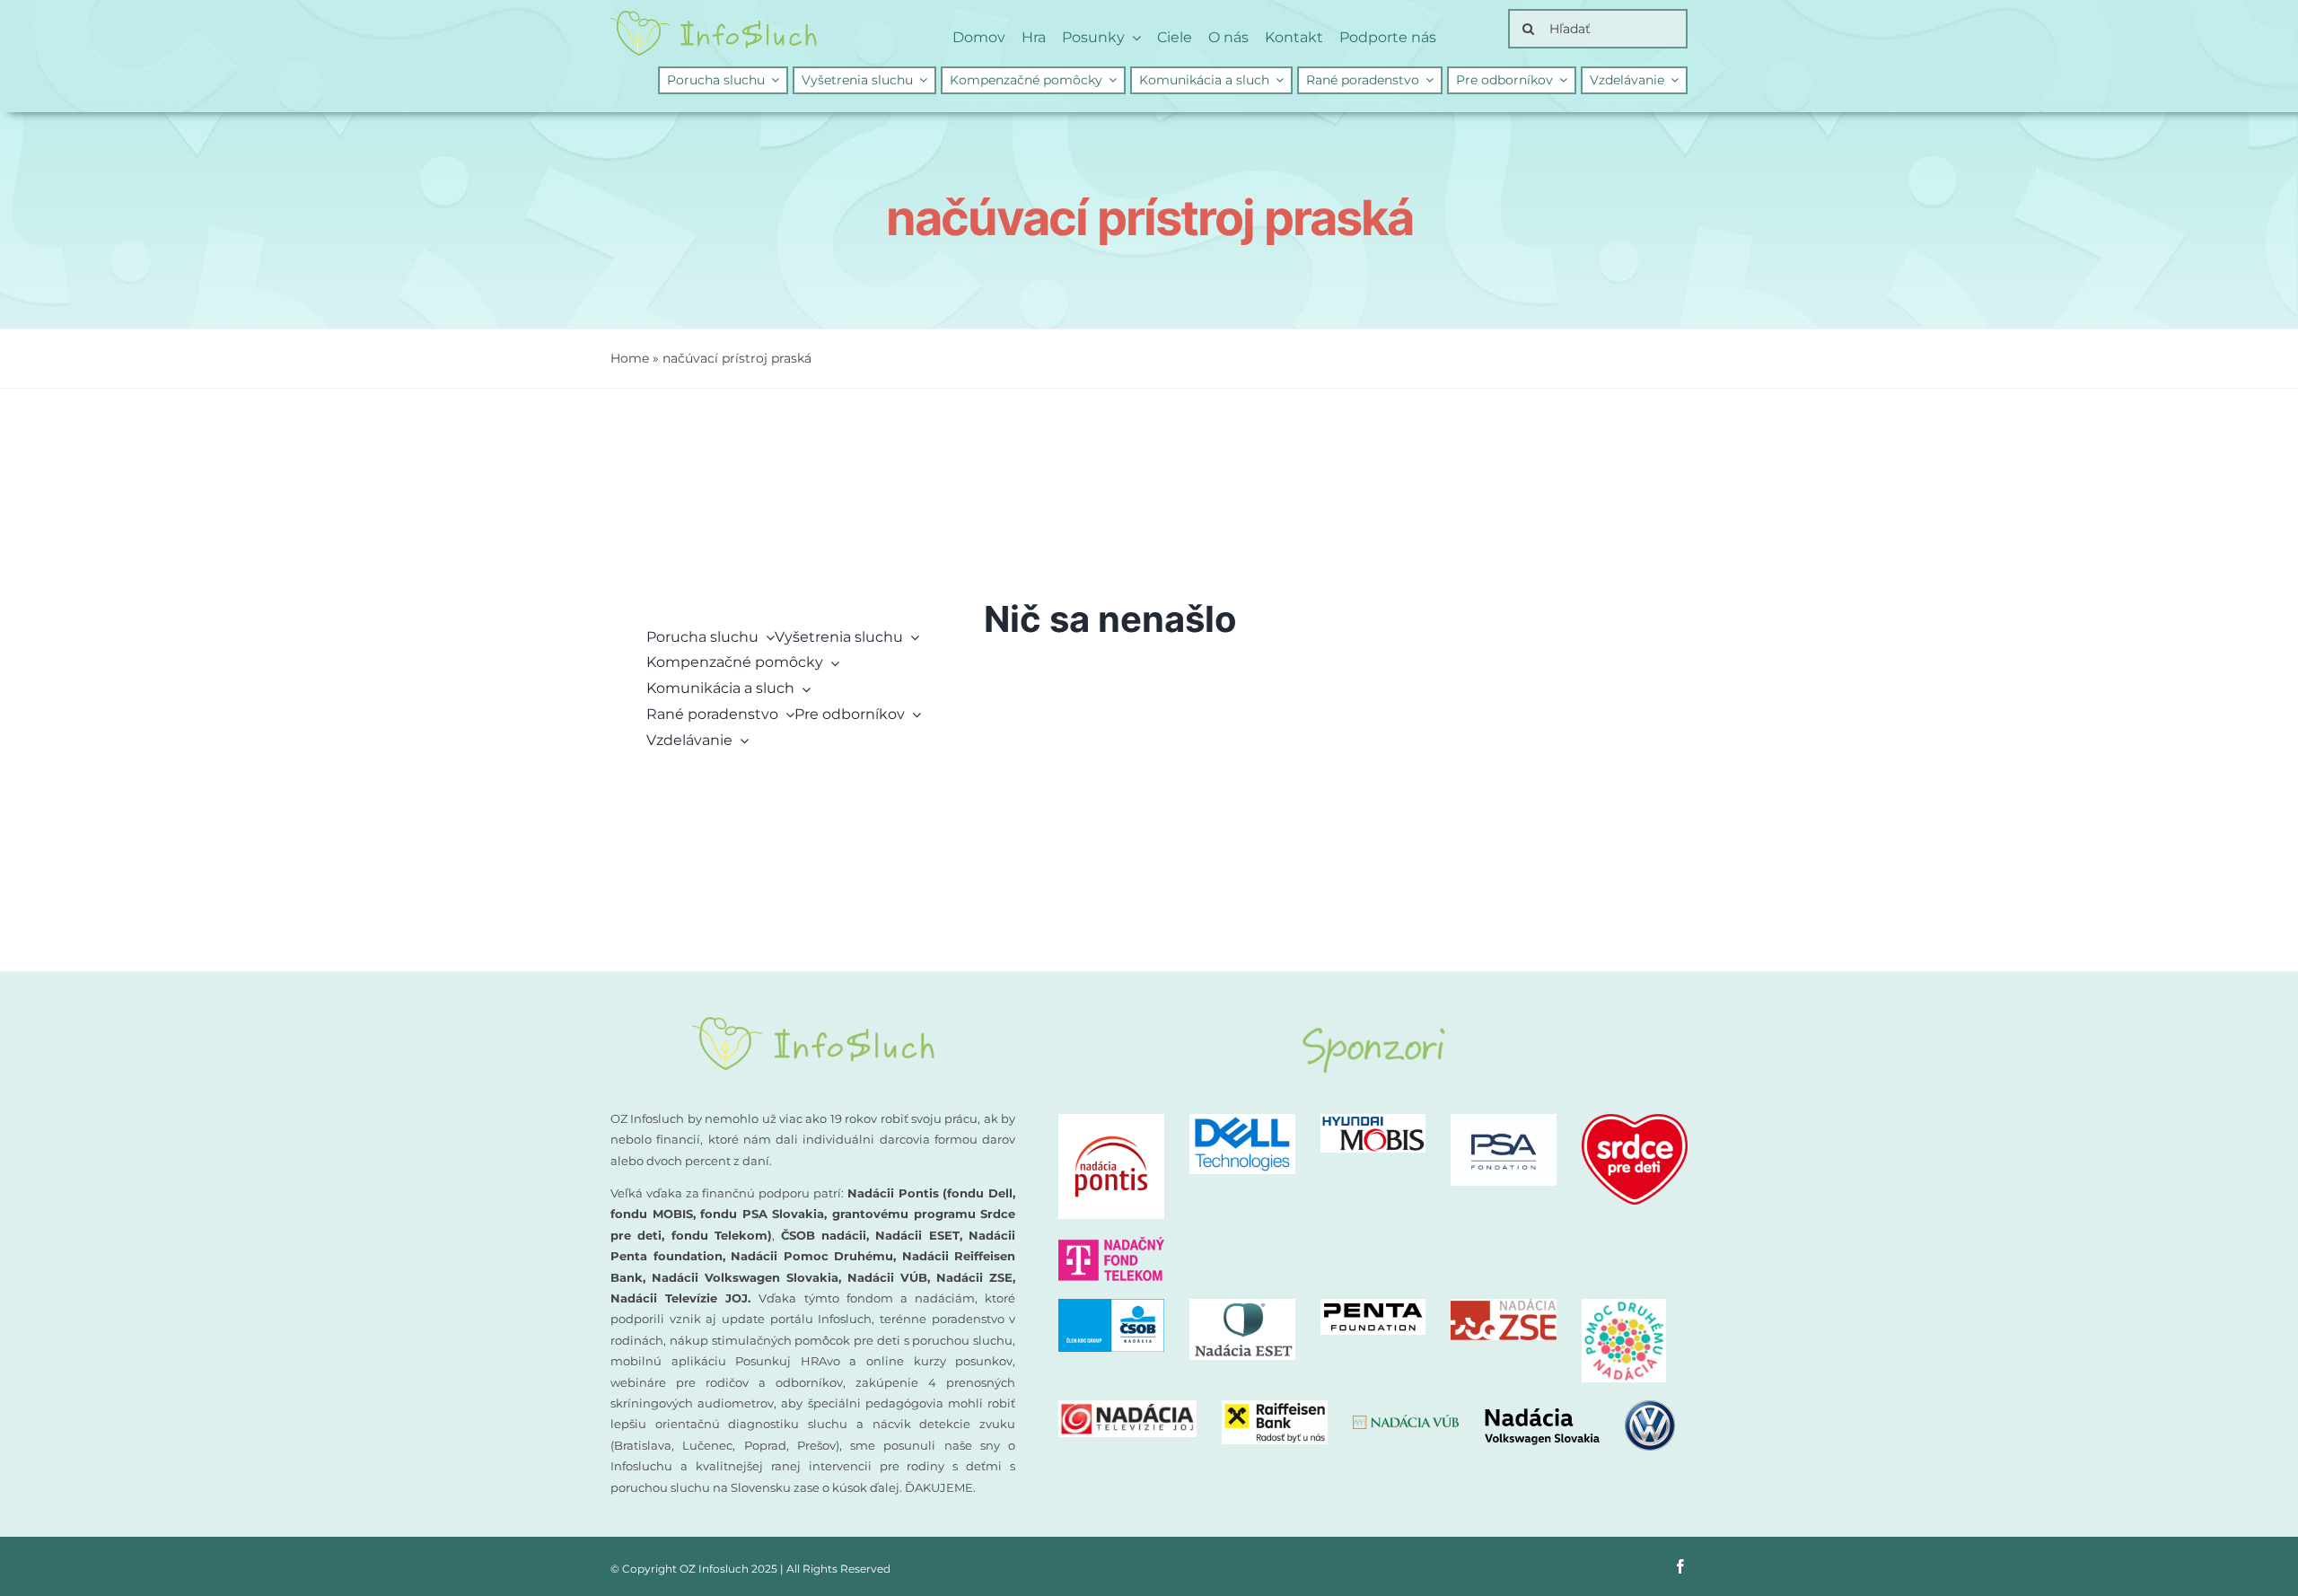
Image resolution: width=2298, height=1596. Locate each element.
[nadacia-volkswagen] (1579, 1407)
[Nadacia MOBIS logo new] (1373, 1121)
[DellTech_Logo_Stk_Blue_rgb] (1242, 1121)
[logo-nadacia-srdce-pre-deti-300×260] (1635, 1121)
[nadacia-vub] (1406, 1421)
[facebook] (1680, 1566)
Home (630, 358)
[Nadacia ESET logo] (1242, 1306)
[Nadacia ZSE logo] (1504, 1306)
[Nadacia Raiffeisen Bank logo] (1275, 1407)
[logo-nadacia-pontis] (1111, 1121)
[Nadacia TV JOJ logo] (1127, 1407)
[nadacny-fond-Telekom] (1111, 1244)
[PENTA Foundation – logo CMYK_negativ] (1373, 1306)
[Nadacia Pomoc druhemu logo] (1624, 1306)
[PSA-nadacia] (1504, 1121)
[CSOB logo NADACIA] (1111, 1306)
